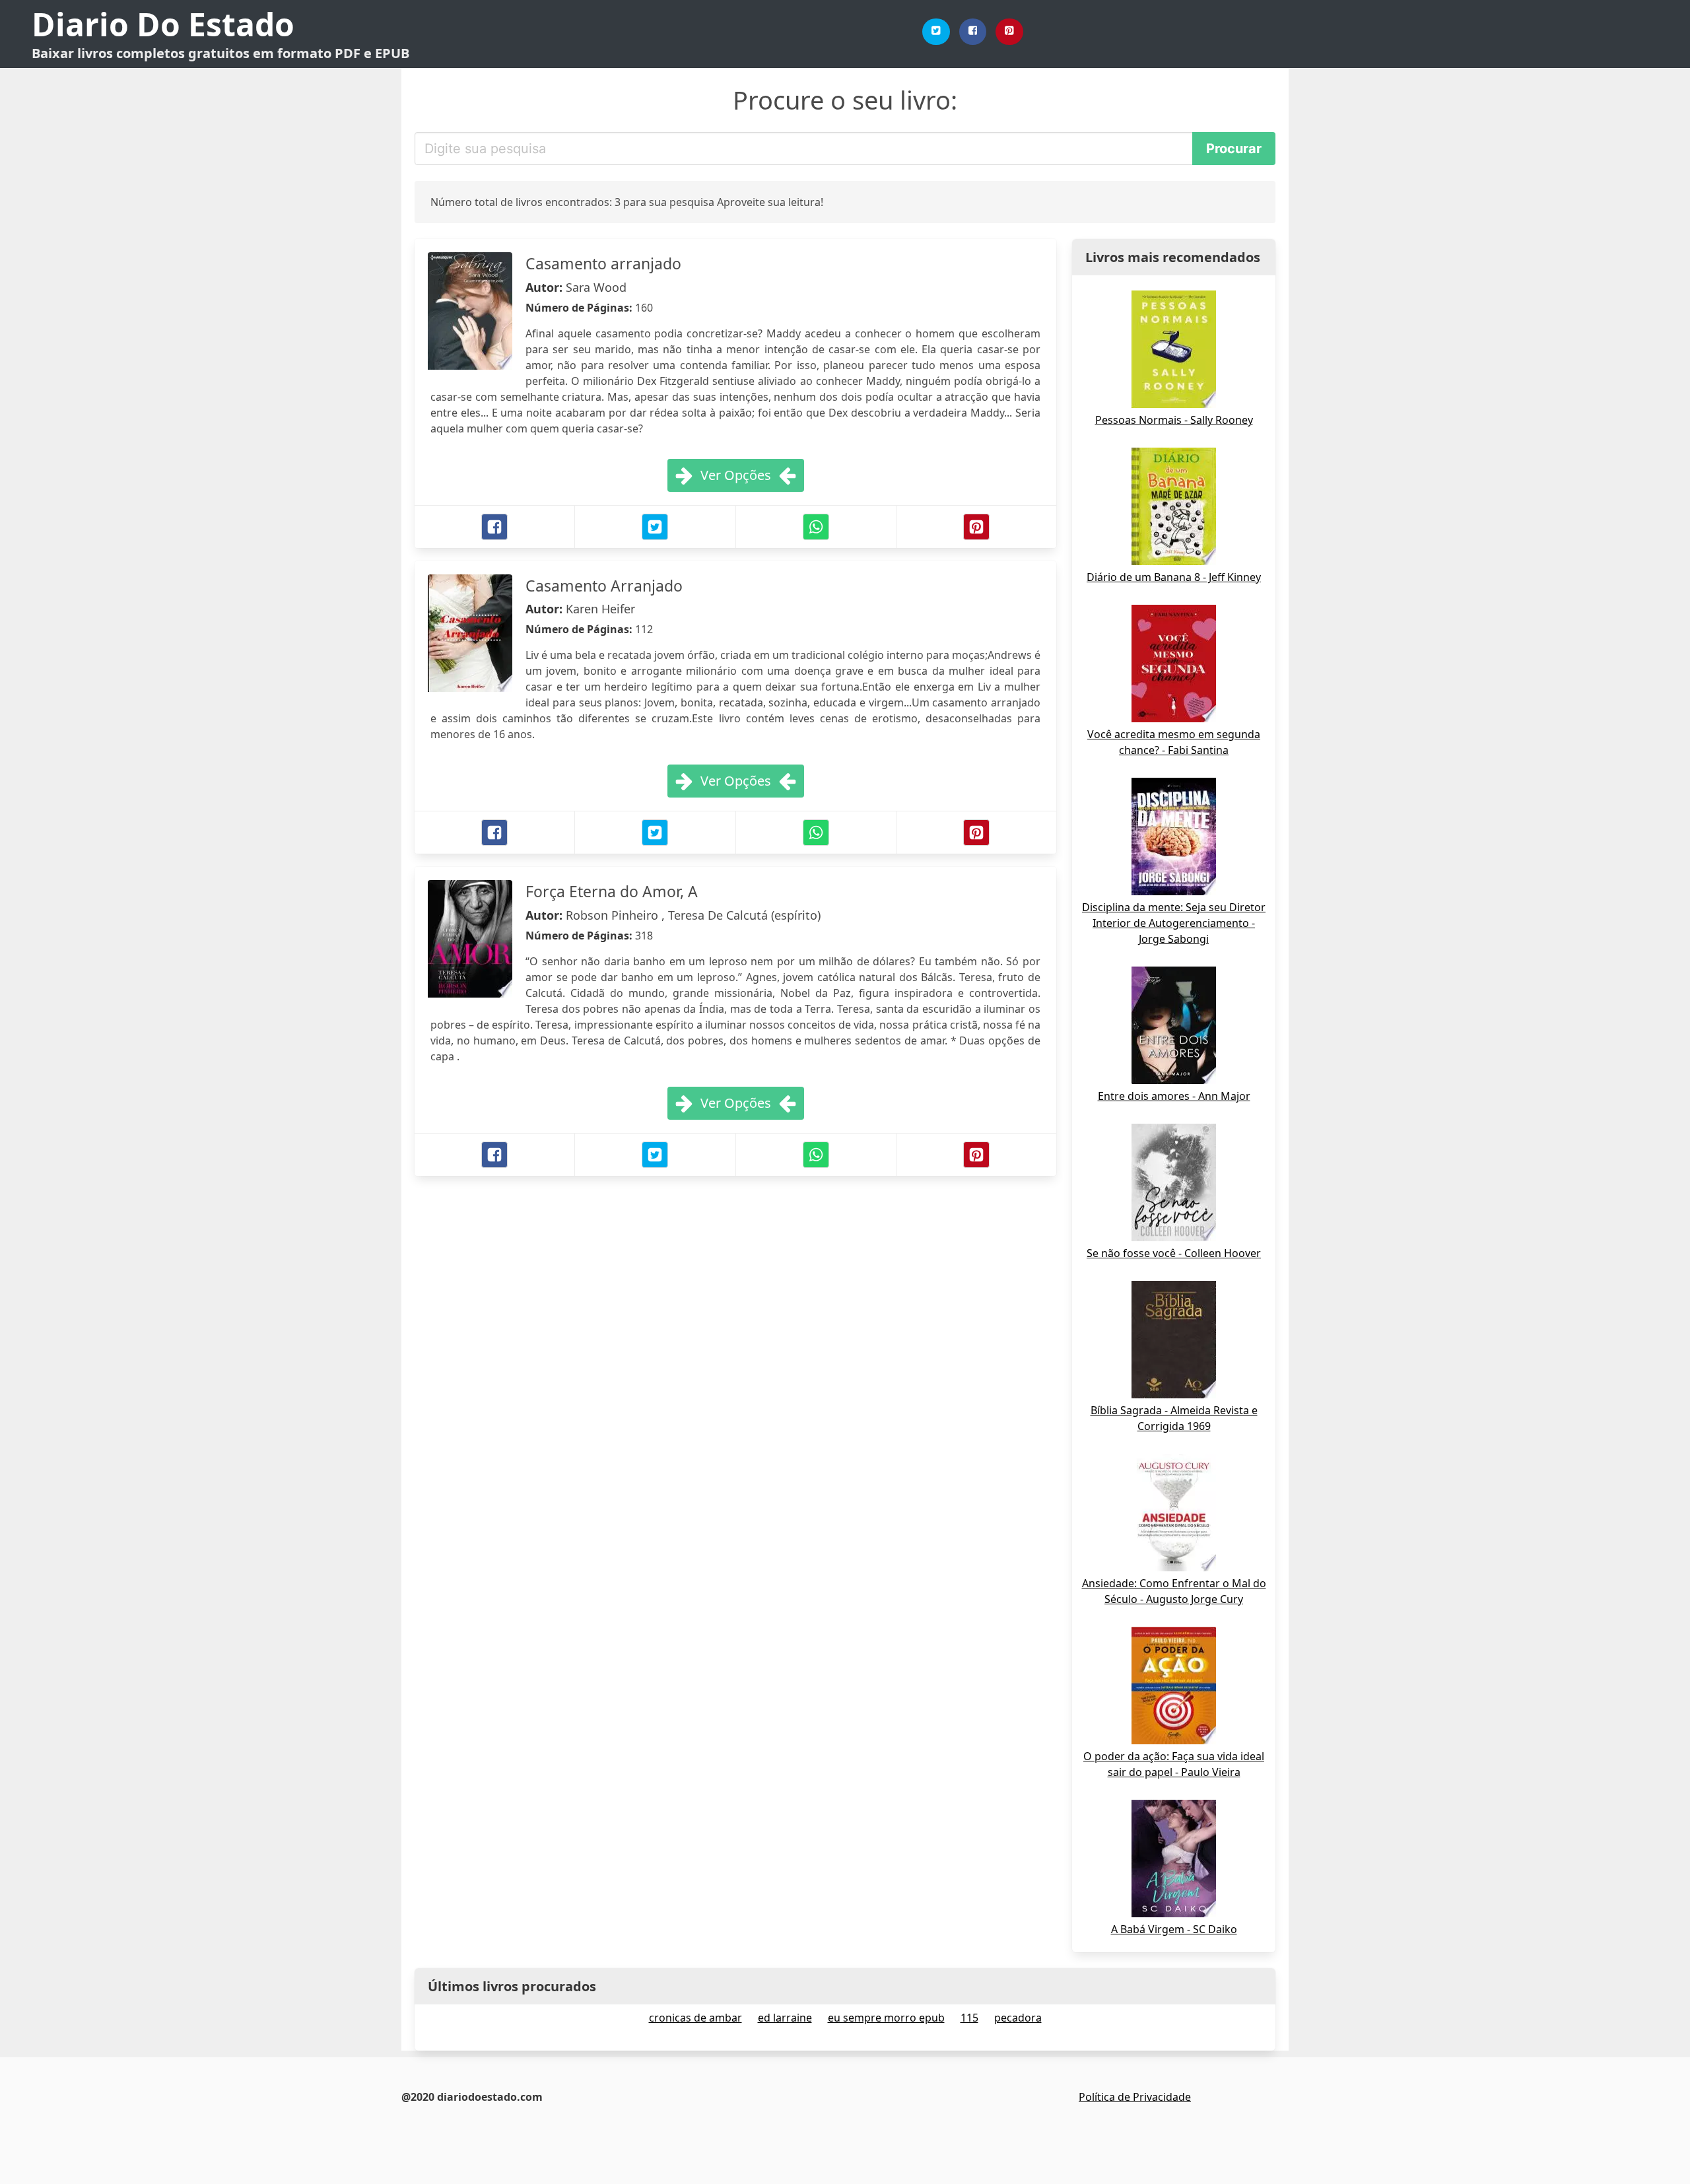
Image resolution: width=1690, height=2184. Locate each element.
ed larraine (785, 2018)
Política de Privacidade (1135, 2097)
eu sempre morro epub (886, 2018)
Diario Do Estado (163, 24)
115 (969, 2018)
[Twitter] (936, 32)
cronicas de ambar (695, 2018)
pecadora (1018, 2018)
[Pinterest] (1009, 32)
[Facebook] (973, 32)
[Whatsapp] (816, 527)
